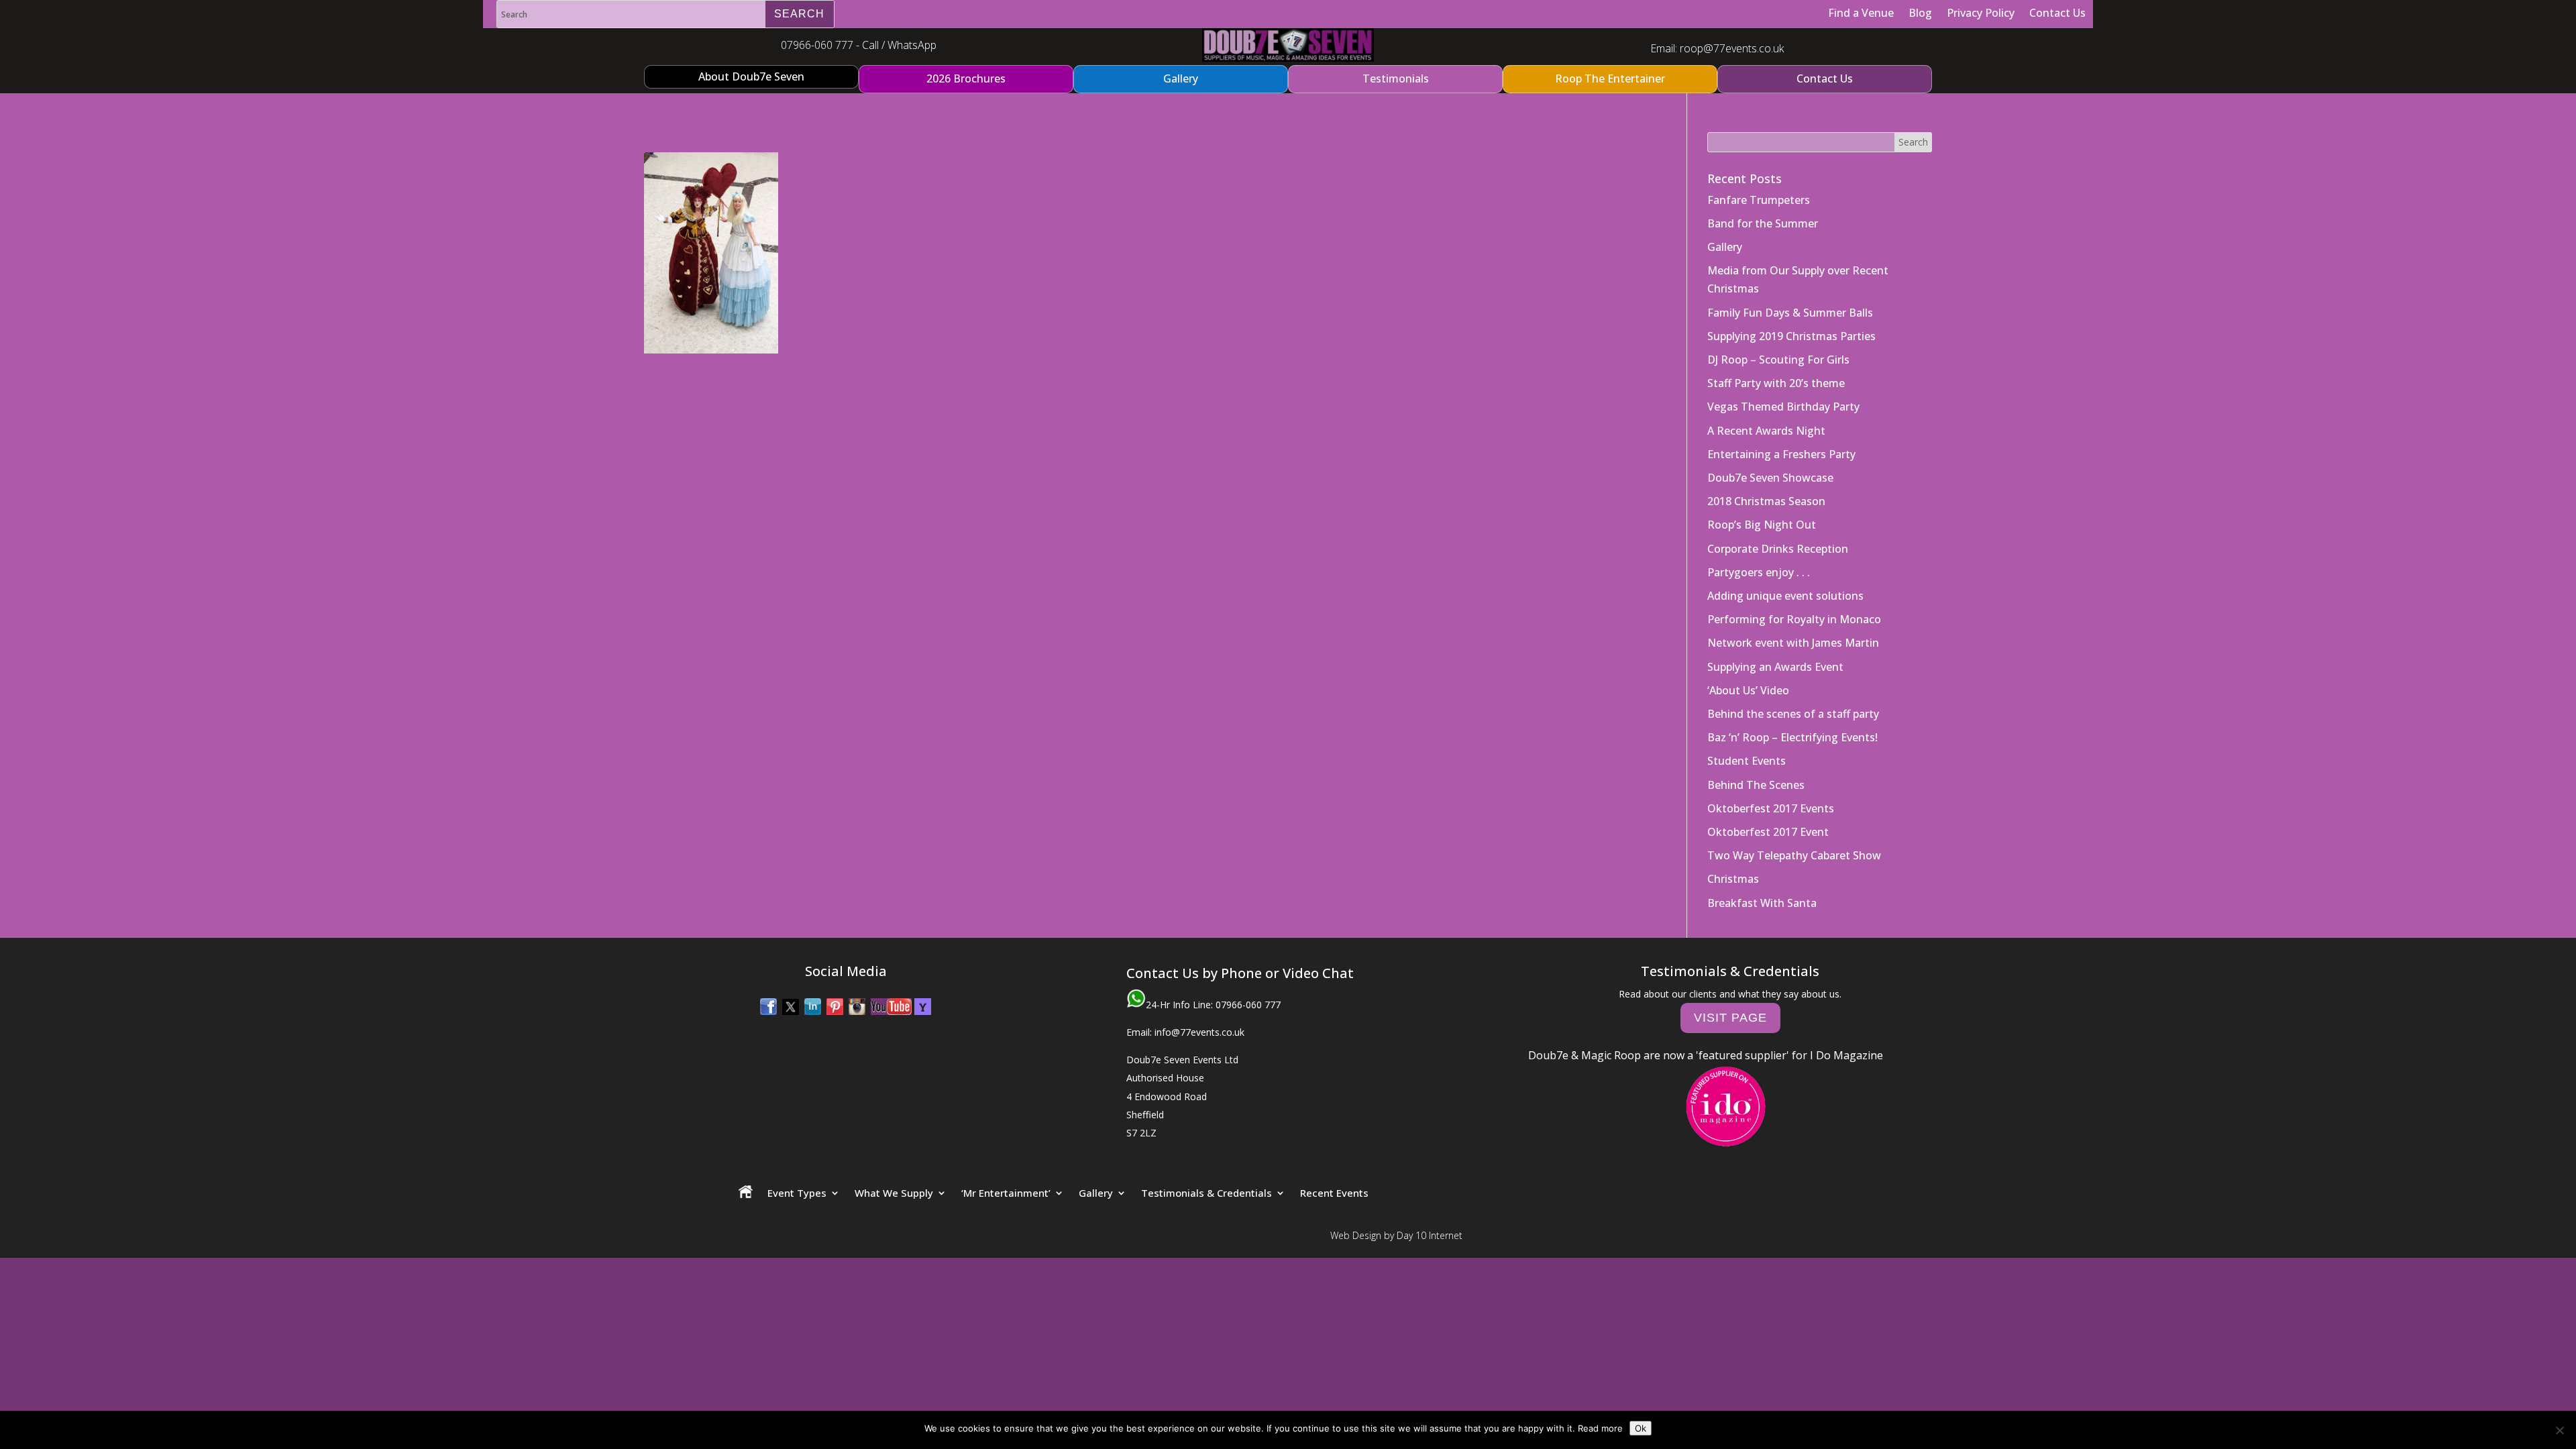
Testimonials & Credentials (1206, 1193)
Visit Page (1730, 1018)
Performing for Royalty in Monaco (1794, 619)
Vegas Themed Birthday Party (1783, 407)
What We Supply (894, 1193)
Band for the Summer (1763, 223)
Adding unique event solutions (1785, 596)
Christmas (1733, 879)
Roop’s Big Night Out (1762, 525)
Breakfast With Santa (1762, 903)
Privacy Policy (1981, 13)
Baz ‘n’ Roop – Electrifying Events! (1792, 737)
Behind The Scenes (1756, 785)
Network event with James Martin (1793, 643)
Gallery (1725, 247)
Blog (1920, 13)
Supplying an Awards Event (1775, 667)
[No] (2559, 1430)
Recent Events (1334, 1193)
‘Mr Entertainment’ (1006, 1193)
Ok (1641, 1428)
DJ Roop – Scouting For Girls (1778, 360)
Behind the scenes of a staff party (1793, 714)
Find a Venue (1861, 13)
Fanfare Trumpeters (1759, 200)
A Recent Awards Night (1766, 431)
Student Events (1747, 761)
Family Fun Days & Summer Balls (1790, 313)
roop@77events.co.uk (1732, 48)
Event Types (797, 1193)
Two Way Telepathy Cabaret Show (1794, 855)
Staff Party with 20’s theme (1776, 383)
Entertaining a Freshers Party (1781, 454)
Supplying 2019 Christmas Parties (1791, 336)
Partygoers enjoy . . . (1759, 572)
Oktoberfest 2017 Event (1768, 832)
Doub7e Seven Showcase (1770, 478)
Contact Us (2057, 13)
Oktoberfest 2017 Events (1771, 808)
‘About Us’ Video (1748, 690)
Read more (1600, 1428)
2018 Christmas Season (1766, 501)
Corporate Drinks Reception (1778, 549)
